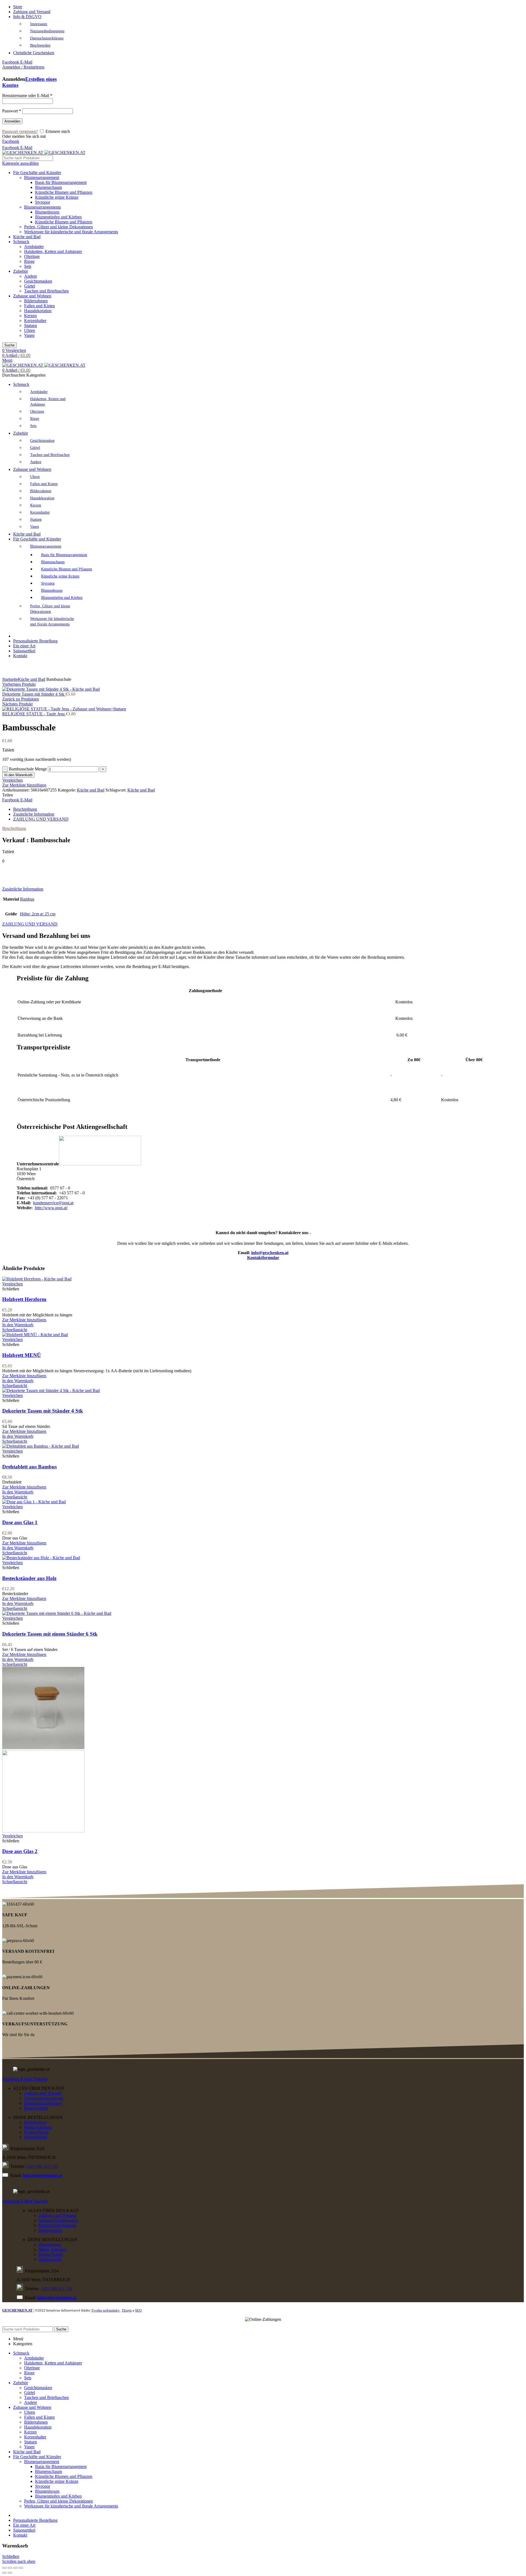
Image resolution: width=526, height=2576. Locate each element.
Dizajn (127, 2310)
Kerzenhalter (35, 321)
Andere (31, 276)
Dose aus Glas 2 (20, 1851)
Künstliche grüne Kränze (57, 197)
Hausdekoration (38, 311)
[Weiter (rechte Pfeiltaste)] (10, 2573)
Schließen (11, 2556)
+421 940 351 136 (42, 2166)
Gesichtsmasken (38, 281)
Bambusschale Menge (28, 769)
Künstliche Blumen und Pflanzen (64, 192)
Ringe (29, 261)
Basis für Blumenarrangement (61, 182)
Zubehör (21, 271)
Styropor (43, 202)
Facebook (11, 141)
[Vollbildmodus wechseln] (15, 2568)
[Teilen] (10, 2568)
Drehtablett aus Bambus (29, 1467)
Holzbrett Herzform (24, 1299)
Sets (28, 266)
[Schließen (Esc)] (4, 2568)
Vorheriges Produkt (19, 684)
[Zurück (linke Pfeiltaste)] (4, 2573)
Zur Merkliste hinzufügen (24, 785)
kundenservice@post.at (53, 1203)
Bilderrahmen (36, 301)
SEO (138, 2310)
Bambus (27, 899)
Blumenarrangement (42, 177)
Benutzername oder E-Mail (27, 96)
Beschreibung (25, 809)
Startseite (10, 679)
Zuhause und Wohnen (32, 296)
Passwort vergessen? (20, 131)
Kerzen (30, 316)
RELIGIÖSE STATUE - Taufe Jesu (34, 714)
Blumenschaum (48, 187)
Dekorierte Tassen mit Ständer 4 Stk (34, 694)
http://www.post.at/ (51, 1208)
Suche (9, 345)
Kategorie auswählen (20, 163)
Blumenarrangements (42, 207)
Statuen (31, 325)
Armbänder (34, 247)
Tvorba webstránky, (106, 2310)
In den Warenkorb (18, 775)
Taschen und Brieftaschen (46, 291)
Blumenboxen (47, 212)
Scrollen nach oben (19, 2561)
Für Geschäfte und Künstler (37, 173)
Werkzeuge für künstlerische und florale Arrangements (71, 232)
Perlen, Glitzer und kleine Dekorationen (58, 227)
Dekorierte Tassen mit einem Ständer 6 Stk (50, 1634)
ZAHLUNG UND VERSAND (41, 819)
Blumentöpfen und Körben (58, 217)
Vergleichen (12, 780)
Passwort (12, 111)
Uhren (30, 330)
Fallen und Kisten (39, 306)
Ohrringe (32, 256)
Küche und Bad (27, 237)
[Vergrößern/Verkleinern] (21, 2568)
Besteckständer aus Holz (29, 1578)
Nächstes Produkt (17, 704)
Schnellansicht (15, 1330)
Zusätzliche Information (34, 814)
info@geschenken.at (270, 1253)
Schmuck (21, 242)
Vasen (29, 335)
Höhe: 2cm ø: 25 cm (38, 914)
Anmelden (12, 121)
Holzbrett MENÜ (22, 1355)
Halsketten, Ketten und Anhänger (53, 251)
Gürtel (30, 286)
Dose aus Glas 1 (20, 1522)
